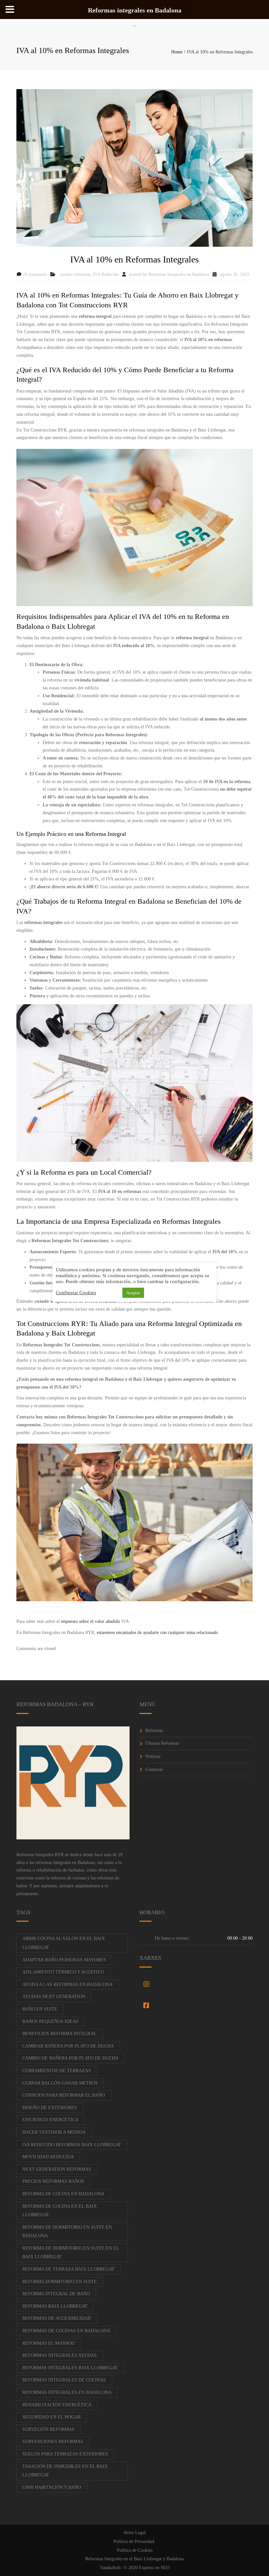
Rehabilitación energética (57, 2405)
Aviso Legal (134, 2533)
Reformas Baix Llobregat (55, 2306)
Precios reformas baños (53, 2181)
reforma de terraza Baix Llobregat (68, 2269)
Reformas (154, 1730)
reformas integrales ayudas (60, 2355)
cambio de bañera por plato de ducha (70, 2058)
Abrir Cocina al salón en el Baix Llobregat (64, 1943)
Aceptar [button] (133, 1293)
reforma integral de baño (56, 2294)
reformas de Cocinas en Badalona (66, 2331)
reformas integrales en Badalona (65, 1863)
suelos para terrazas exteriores (65, 2454)
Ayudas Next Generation (54, 1997)
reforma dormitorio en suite (60, 2282)
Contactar (154, 1769)
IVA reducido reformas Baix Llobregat (72, 2145)
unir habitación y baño (52, 2487)
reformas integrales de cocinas (64, 2380)
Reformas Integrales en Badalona (179, 274)
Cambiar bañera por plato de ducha (68, 2046)
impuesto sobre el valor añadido (91, 1621)
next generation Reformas (57, 2169)
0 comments (36, 274)
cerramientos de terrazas (57, 2071)
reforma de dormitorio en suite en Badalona (67, 2232)
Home (177, 52)
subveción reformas (48, 2429)
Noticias (153, 1756)
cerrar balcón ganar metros (60, 2083)
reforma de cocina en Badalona (63, 2194)
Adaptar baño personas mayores (64, 1960)
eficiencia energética (50, 2120)
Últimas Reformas (162, 1743)
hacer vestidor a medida (54, 2132)
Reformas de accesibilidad (57, 2318)
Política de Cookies (135, 2550)
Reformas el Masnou (49, 2343)
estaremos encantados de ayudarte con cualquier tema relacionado (157, 1633)
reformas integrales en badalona (67, 2392)
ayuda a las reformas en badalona (67, 1984)
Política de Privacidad (134, 2541)
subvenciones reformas (53, 2441)
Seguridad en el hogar (52, 2417)
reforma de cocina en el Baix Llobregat (60, 2211)
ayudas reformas (75, 274)
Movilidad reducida (48, 2157)
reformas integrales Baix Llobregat (70, 2368)
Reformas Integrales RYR (40, 1855)
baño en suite (40, 2009)
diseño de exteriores (50, 2108)
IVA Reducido (106, 274)
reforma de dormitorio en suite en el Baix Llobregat (71, 2253)
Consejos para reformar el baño (64, 2095)
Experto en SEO (154, 2568)
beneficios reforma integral (60, 2034)
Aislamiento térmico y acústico (63, 1972)
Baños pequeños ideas (50, 2021)
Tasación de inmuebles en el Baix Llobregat (65, 2471)
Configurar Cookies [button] (76, 1293)
